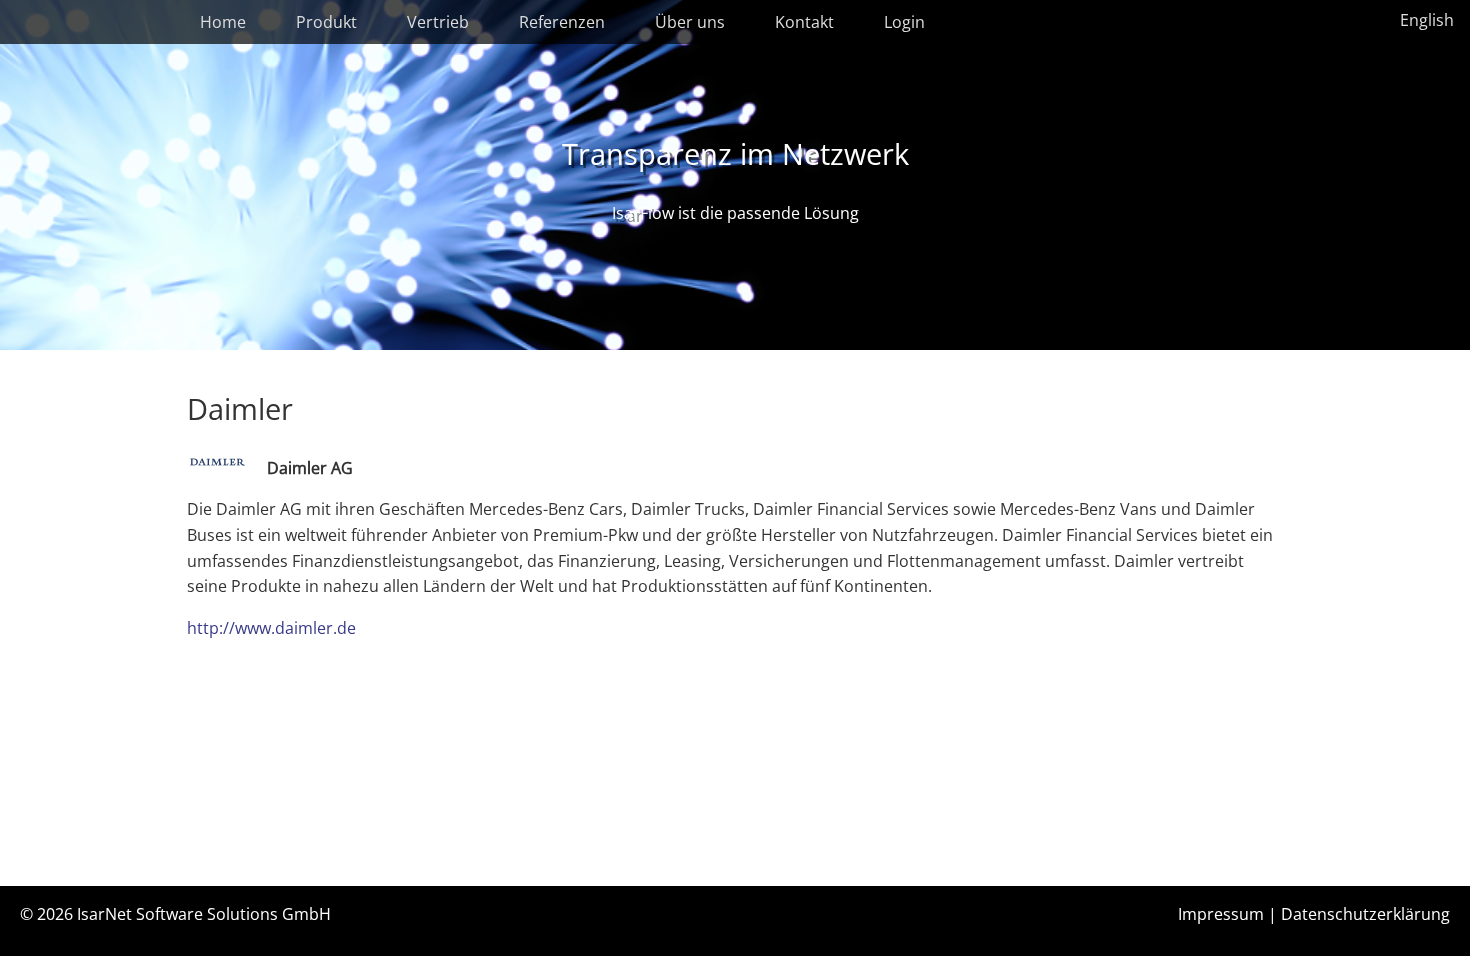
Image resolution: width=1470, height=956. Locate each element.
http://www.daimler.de (271, 628)
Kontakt (804, 22)
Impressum (1221, 914)
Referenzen (562, 22)
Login (904, 22)
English (1427, 20)
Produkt (326, 22)
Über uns (690, 22)
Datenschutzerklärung (1365, 914)
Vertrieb (438, 22)
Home (223, 22)
